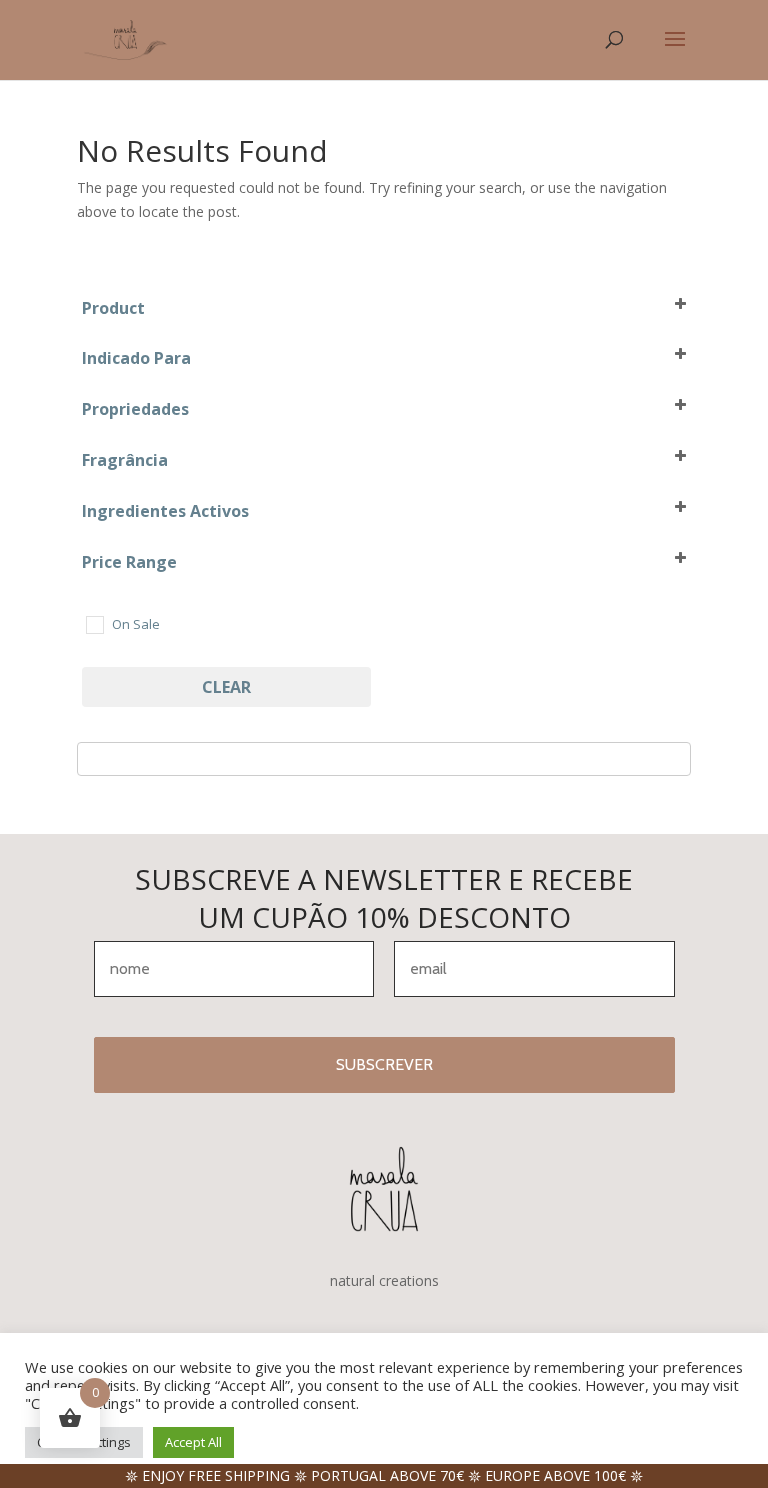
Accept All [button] (193, 1442)
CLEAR (226, 687)
